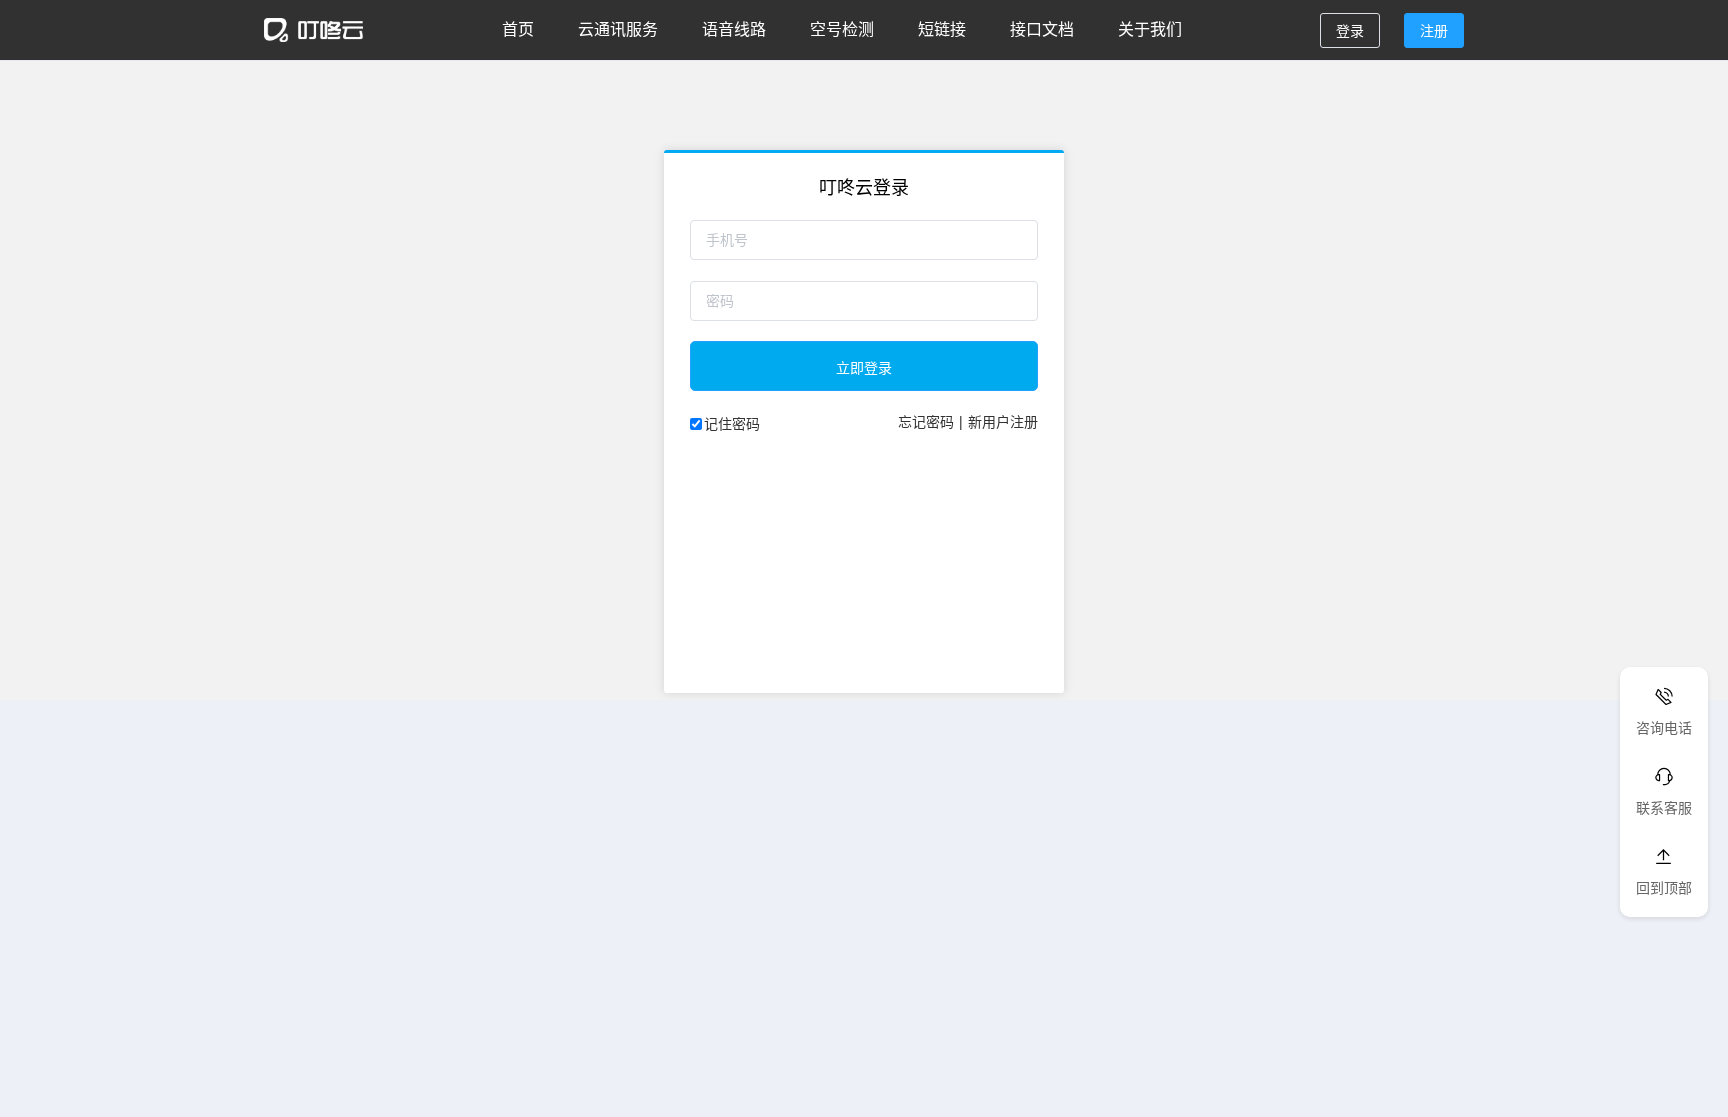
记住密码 (732, 423)
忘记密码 (926, 421)
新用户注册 (1003, 421)
